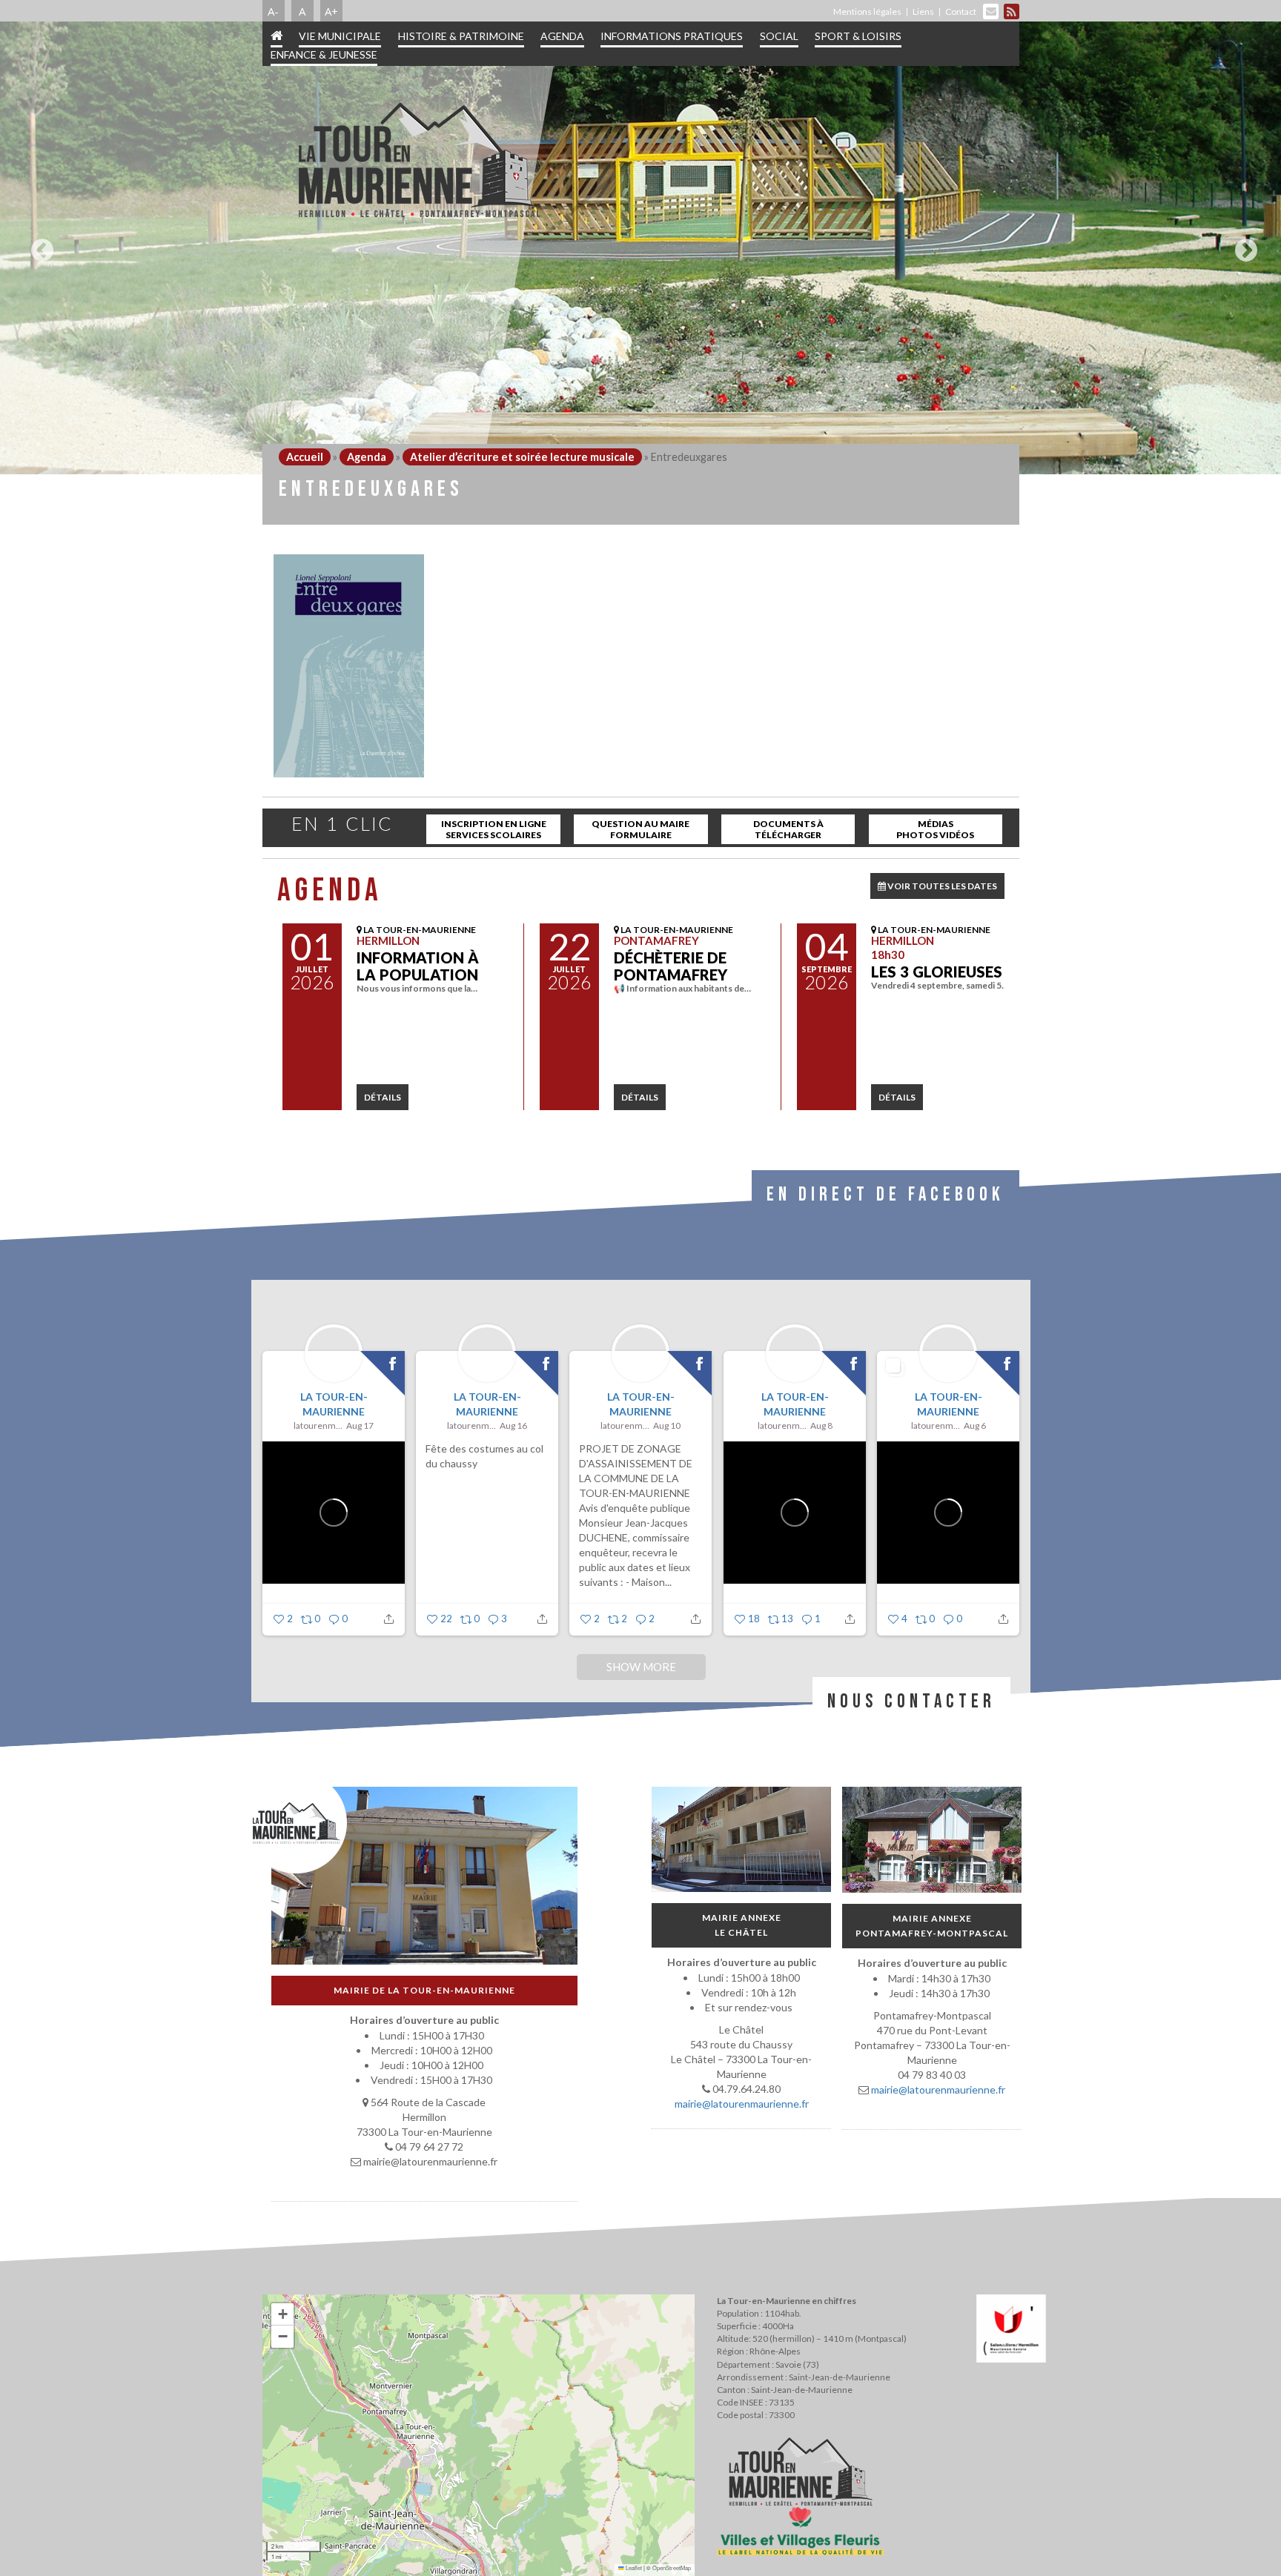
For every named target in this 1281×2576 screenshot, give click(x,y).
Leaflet (633, 2567)
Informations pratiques (672, 36)
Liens (923, 11)
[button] (282, 2314)
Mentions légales (867, 11)
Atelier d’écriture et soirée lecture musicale (522, 457)
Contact (961, 11)
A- (273, 11)
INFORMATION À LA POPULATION (418, 966)
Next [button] (1242, 245)
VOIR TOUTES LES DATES (941, 886)
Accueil (305, 457)
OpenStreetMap (672, 2567)
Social (779, 36)
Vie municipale (340, 36)
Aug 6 (974, 1425)
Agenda (562, 36)
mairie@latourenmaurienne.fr (741, 2104)
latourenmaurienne (318, 1425)
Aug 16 (513, 1425)
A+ (331, 11)
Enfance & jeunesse (324, 54)
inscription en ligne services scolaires (494, 829)
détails (383, 1097)
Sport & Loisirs (858, 36)
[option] (640, 248)
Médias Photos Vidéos (935, 829)
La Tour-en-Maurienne (333, 1404)
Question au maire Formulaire (640, 829)
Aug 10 (667, 1425)
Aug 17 (360, 1425)
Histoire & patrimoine (461, 36)
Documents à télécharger (788, 829)
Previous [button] (39, 245)
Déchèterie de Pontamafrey (671, 966)
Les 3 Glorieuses (937, 972)
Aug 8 (821, 1425)
